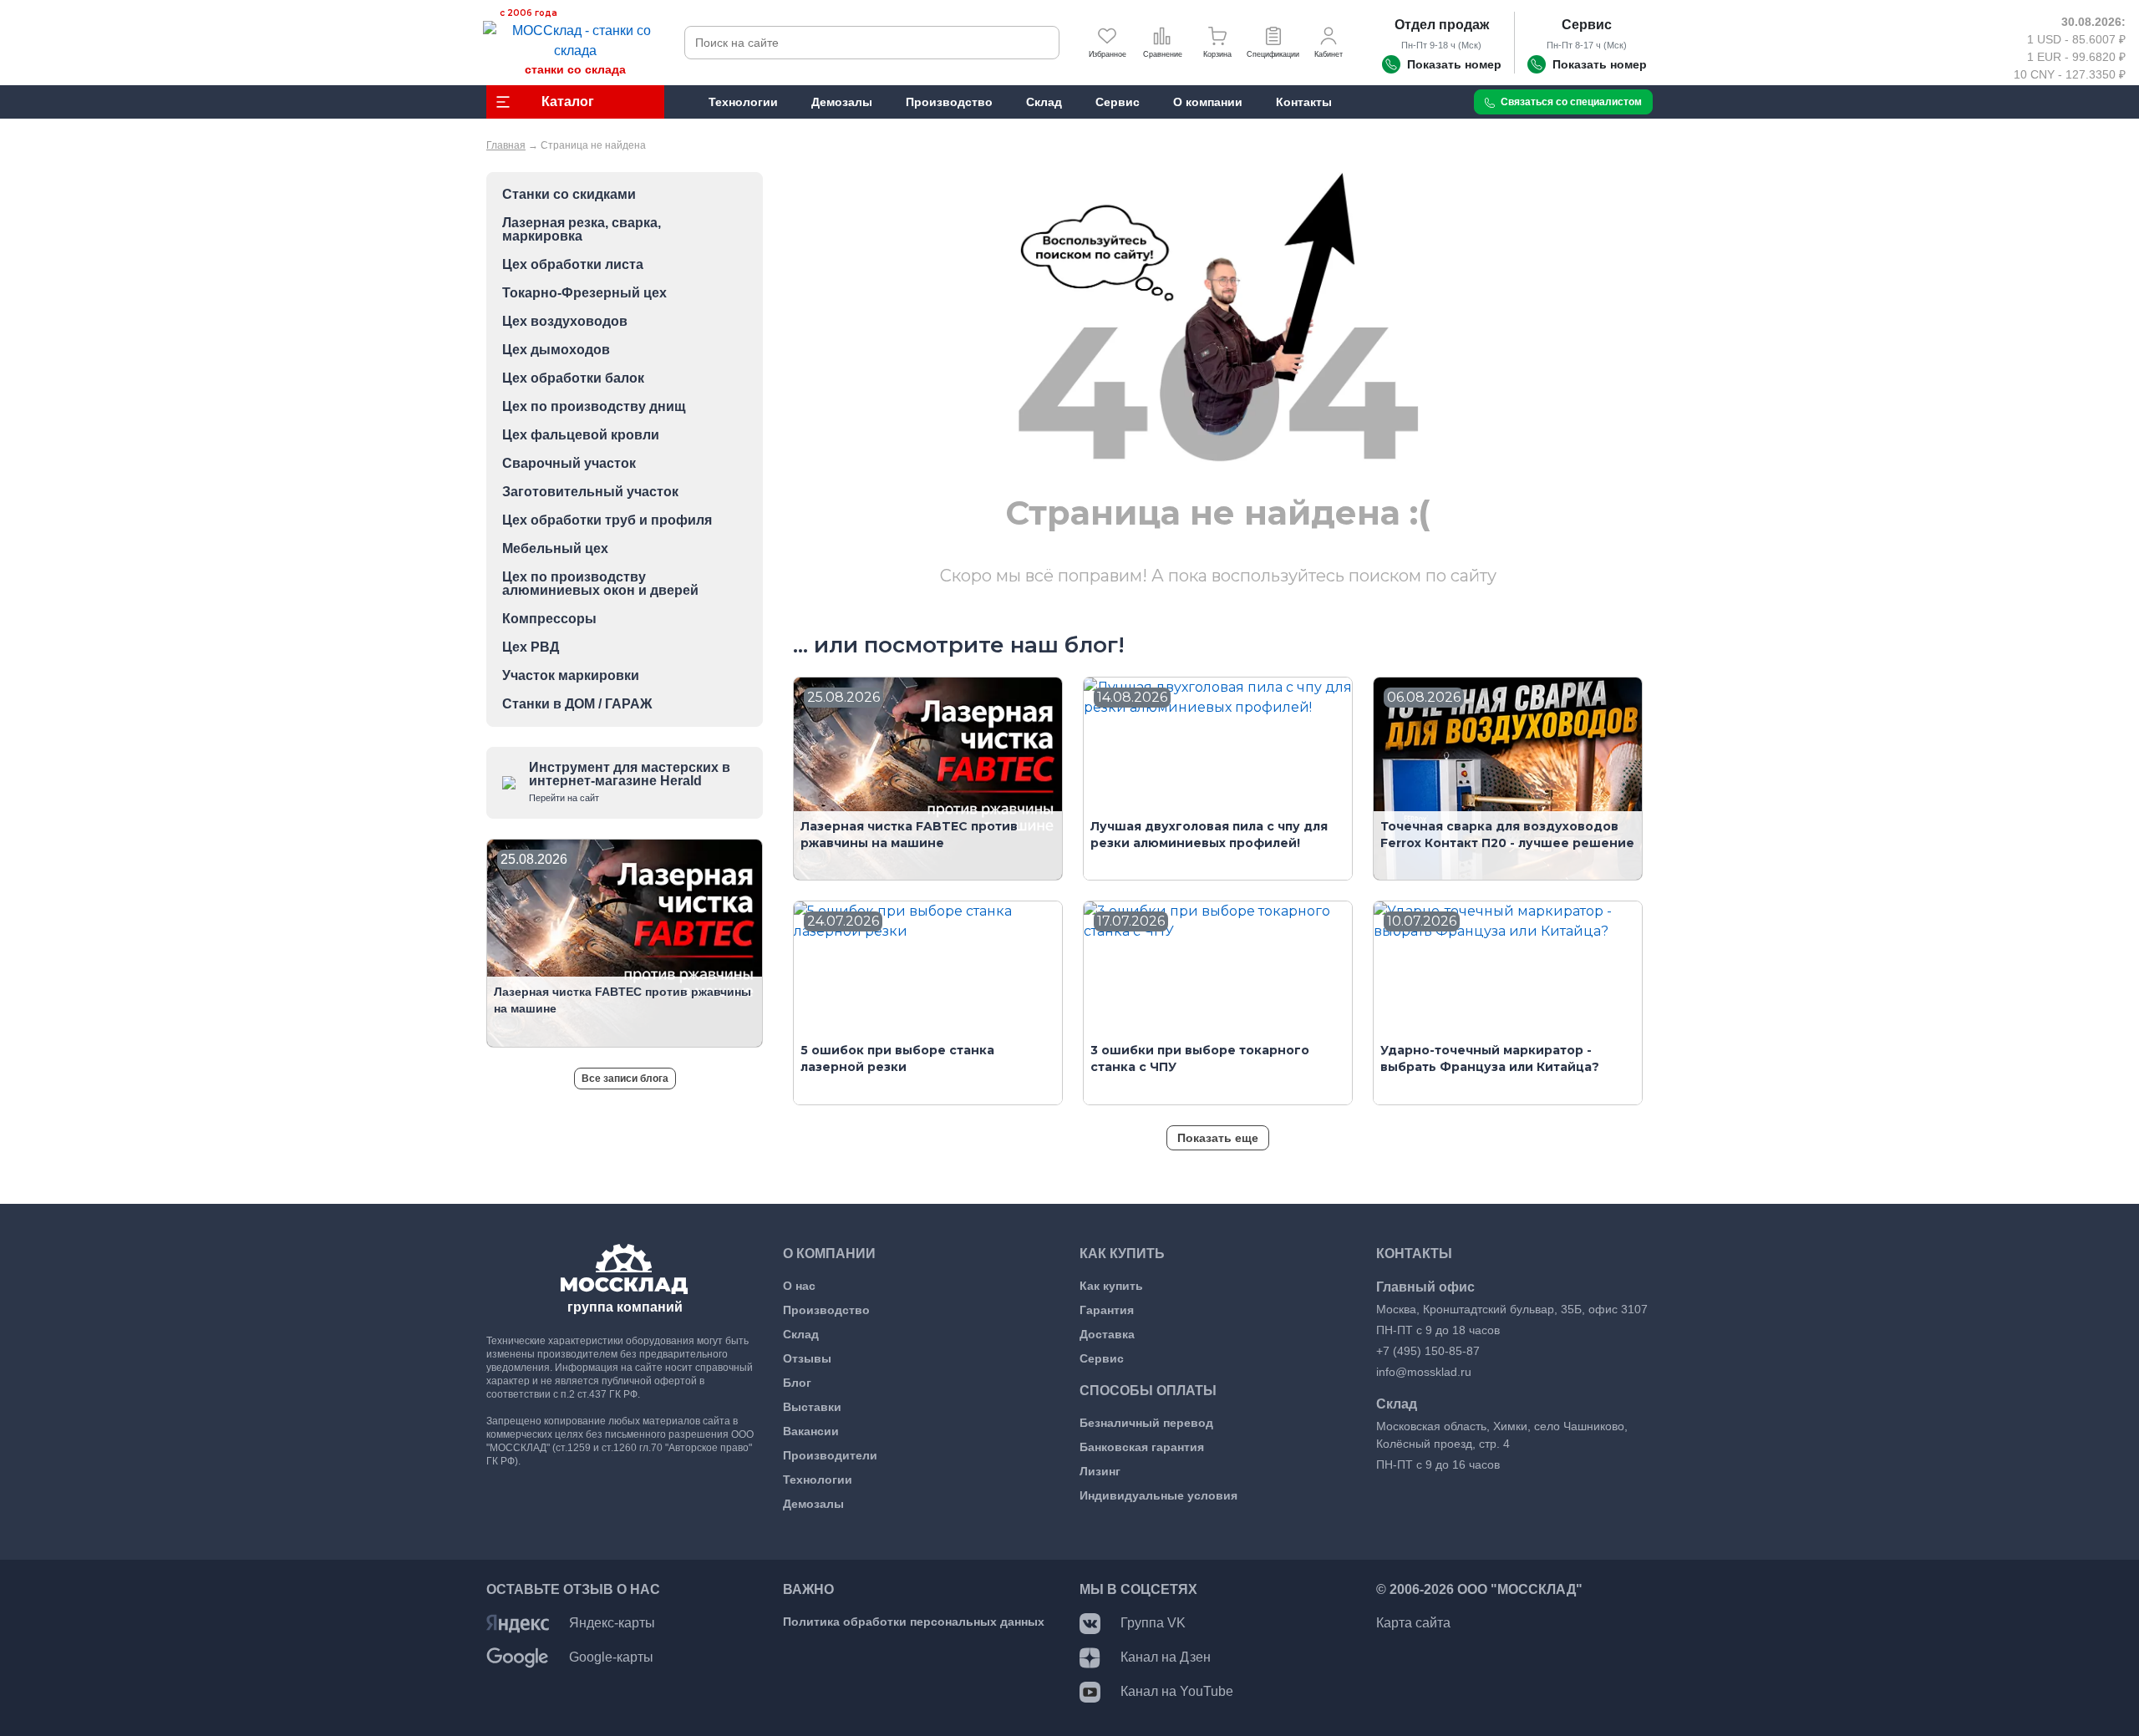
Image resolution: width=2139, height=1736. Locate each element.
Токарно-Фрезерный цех (584, 293)
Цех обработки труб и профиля (607, 520)
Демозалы (813, 1504)
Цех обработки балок (573, 378)
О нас (799, 1286)
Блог (797, 1383)
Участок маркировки (571, 676)
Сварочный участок (569, 464)
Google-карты (611, 1657)
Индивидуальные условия (1158, 1495)
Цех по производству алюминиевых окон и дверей (600, 584)
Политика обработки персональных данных (914, 1622)
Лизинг (1100, 1471)
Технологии (818, 1480)
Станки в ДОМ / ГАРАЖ (577, 704)
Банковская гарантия (1142, 1447)
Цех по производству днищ (594, 407)
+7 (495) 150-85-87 (1428, 1351)
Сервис (1587, 25)
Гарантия (1107, 1310)
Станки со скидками (569, 195)
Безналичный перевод (1146, 1423)
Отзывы (807, 1358)
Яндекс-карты (612, 1623)
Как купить (1111, 1286)
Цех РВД (531, 647)
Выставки (812, 1407)
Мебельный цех (555, 549)
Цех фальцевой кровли (581, 435)
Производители (830, 1455)
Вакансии (811, 1431)
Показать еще (1218, 1138)
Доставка (1107, 1334)
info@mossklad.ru (1424, 1372)
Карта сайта (1413, 1623)
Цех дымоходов (556, 350)
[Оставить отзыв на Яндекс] (518, 1623)
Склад (801, 1334)
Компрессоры (549, 619)
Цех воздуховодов (565, 322)
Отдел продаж (1442, 25)
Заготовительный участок (590, 492)
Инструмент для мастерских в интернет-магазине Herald (630, 782)
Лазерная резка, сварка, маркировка (582, 230)
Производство (826, 1310)
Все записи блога (625, 1079)
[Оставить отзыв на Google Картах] (518, 1657)
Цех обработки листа (573, 265)
